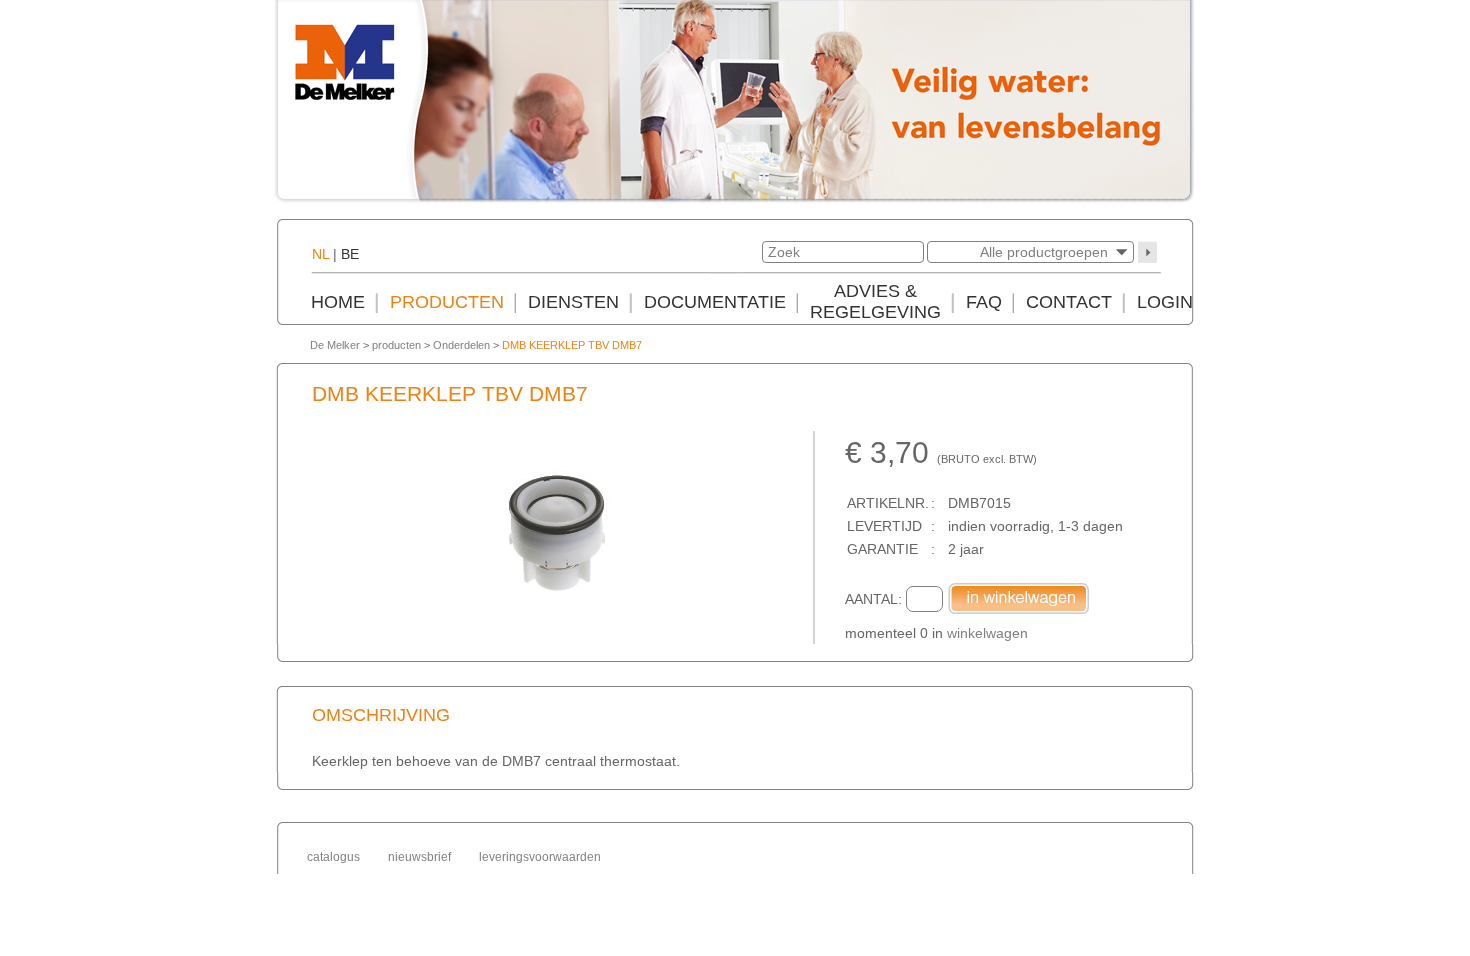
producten (396, 345)
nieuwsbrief (419, 857)
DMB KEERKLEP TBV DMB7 (572, 345)
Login (1165, 302)
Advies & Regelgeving (875, 301)
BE (350, 254)
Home (338, 302)
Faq (984, 302)
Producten (447, 302)
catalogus (333, 857)
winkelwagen (987, 633)
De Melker (335, 345)
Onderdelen (461, 345)
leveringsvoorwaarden (540, 857)
